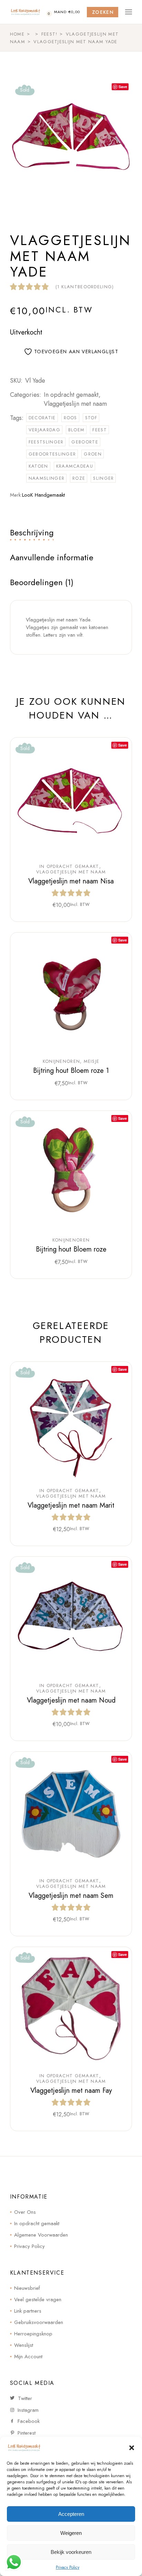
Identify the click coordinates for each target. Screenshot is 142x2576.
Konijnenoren (62, 1061)
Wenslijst (24, 2345)
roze (79, 478)
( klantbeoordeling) (85, 287)
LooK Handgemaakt (43, 495)
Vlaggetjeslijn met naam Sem (71, 1896)
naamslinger (47, 478)
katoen (38, 466)
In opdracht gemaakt (71, 395)
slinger (103, 478)
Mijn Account (28, 2357)
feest (100, 430)
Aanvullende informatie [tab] (52, 557)
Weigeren (71, 2533)
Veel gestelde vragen (38, 2299)
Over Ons (25, 2212)
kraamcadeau (75, 466)
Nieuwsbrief (27, 2288)
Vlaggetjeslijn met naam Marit (71, 1505)
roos (70, 418)
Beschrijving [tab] (32, 532)
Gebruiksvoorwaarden (39, 2322)
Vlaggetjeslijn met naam (75, 404)
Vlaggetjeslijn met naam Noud (71, 1700)
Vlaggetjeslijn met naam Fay (71, 2091)
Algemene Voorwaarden (41, 2235)
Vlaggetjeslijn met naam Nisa (71, 881)
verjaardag (44, 430)
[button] (132, 2448)
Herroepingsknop (33, 2334)
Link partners (28, 2311)
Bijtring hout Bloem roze (71, 1249)
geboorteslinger (52, 454)
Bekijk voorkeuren (71, 2552)
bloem (77, 430)
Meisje (92, 1061)
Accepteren (71, 2514)
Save (123, 87)
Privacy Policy (68, 2567)
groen (93, 454)
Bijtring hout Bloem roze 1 (71, 1071)
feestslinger (46, 442)
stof (91, 418)
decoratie (42, 418)
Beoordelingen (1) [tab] (42, 582)
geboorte (85, 442)
